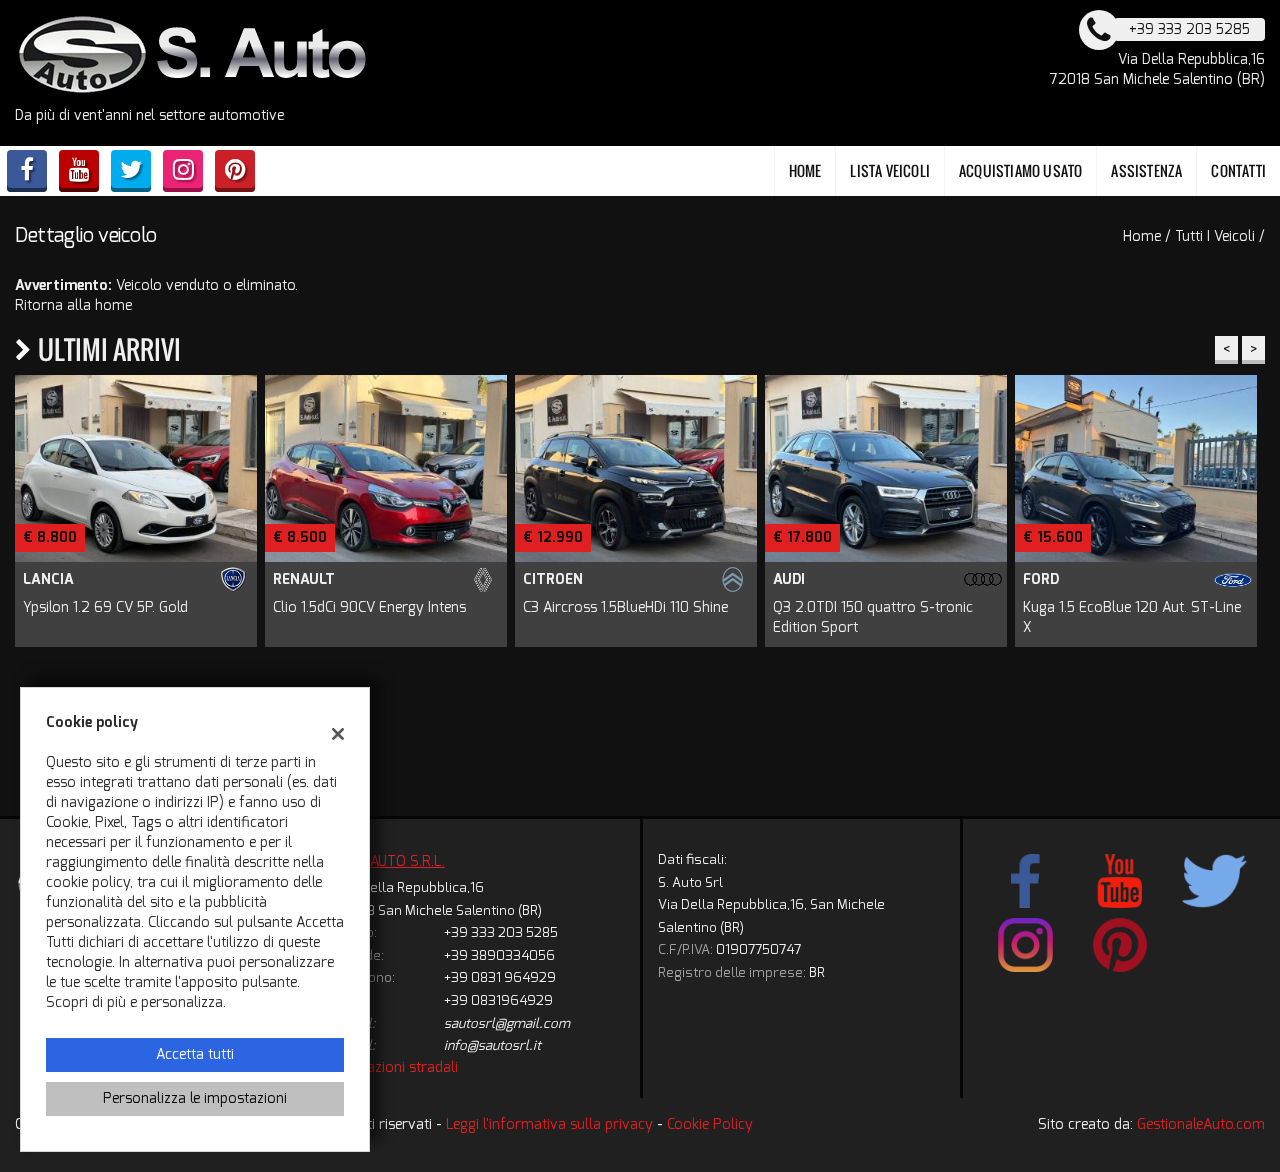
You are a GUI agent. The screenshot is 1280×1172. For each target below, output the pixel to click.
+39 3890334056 (499, 955)
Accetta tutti (195, 1054)
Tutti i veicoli (1215, 236)
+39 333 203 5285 (501, 932)
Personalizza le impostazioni (195, 1098)
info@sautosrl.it (492, 1045)
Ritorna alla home (73, 305)
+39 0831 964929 (500, 977)
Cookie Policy (710, 1124)
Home (805, 170)
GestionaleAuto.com (1201, 1124)
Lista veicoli (890, 170)
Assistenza (1146, 170)
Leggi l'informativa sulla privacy (549, 1124)
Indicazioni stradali (398, 1067)
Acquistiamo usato (1020, 170)
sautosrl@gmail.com (507, 1023)
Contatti (1238, 170)
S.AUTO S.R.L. (401, 861)
